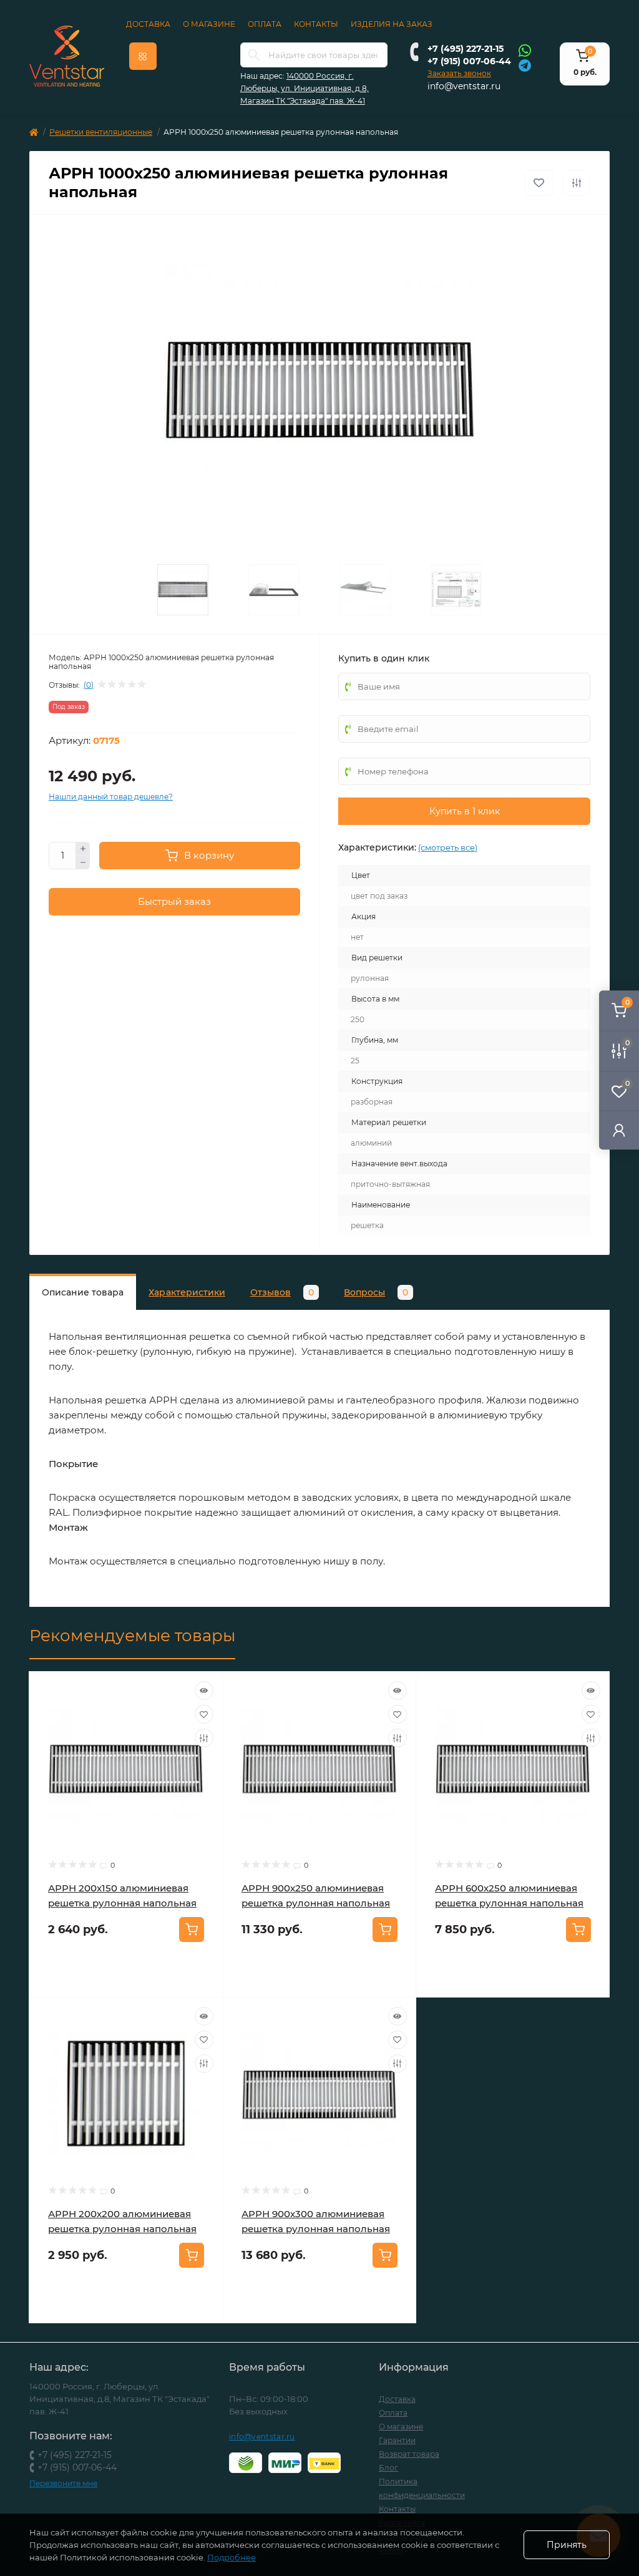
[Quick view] (204, 1690)
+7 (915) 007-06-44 (469, 61)
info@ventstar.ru (464, 86)
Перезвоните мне (63, 2483)
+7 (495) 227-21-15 (466, 49)
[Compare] (204, 1738)
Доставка (148, 24)
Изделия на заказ (392, 24)
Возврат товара (409, 2454)
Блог (388, 2468)
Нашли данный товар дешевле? (111, 797)
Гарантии (397, 2440)
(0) (89, 685)
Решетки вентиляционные (101, 132)
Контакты (316, 24)
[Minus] (83, 863)
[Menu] (143, 56)
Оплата (265, 24)
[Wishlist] (204, 1714)
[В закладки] (539, 183)
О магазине (209, 24)
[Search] (254, 55)
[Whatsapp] (525, 50)
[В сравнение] (577, 183)
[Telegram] (525, 65)
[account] (619, 1130)
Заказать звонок (459, 73)
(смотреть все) (448, 847)
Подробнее (232, 2557)
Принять (567, 2545)
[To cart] (192, 1930)
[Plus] (83, 849)
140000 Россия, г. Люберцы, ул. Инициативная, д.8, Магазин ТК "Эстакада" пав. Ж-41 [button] (305, 88)
